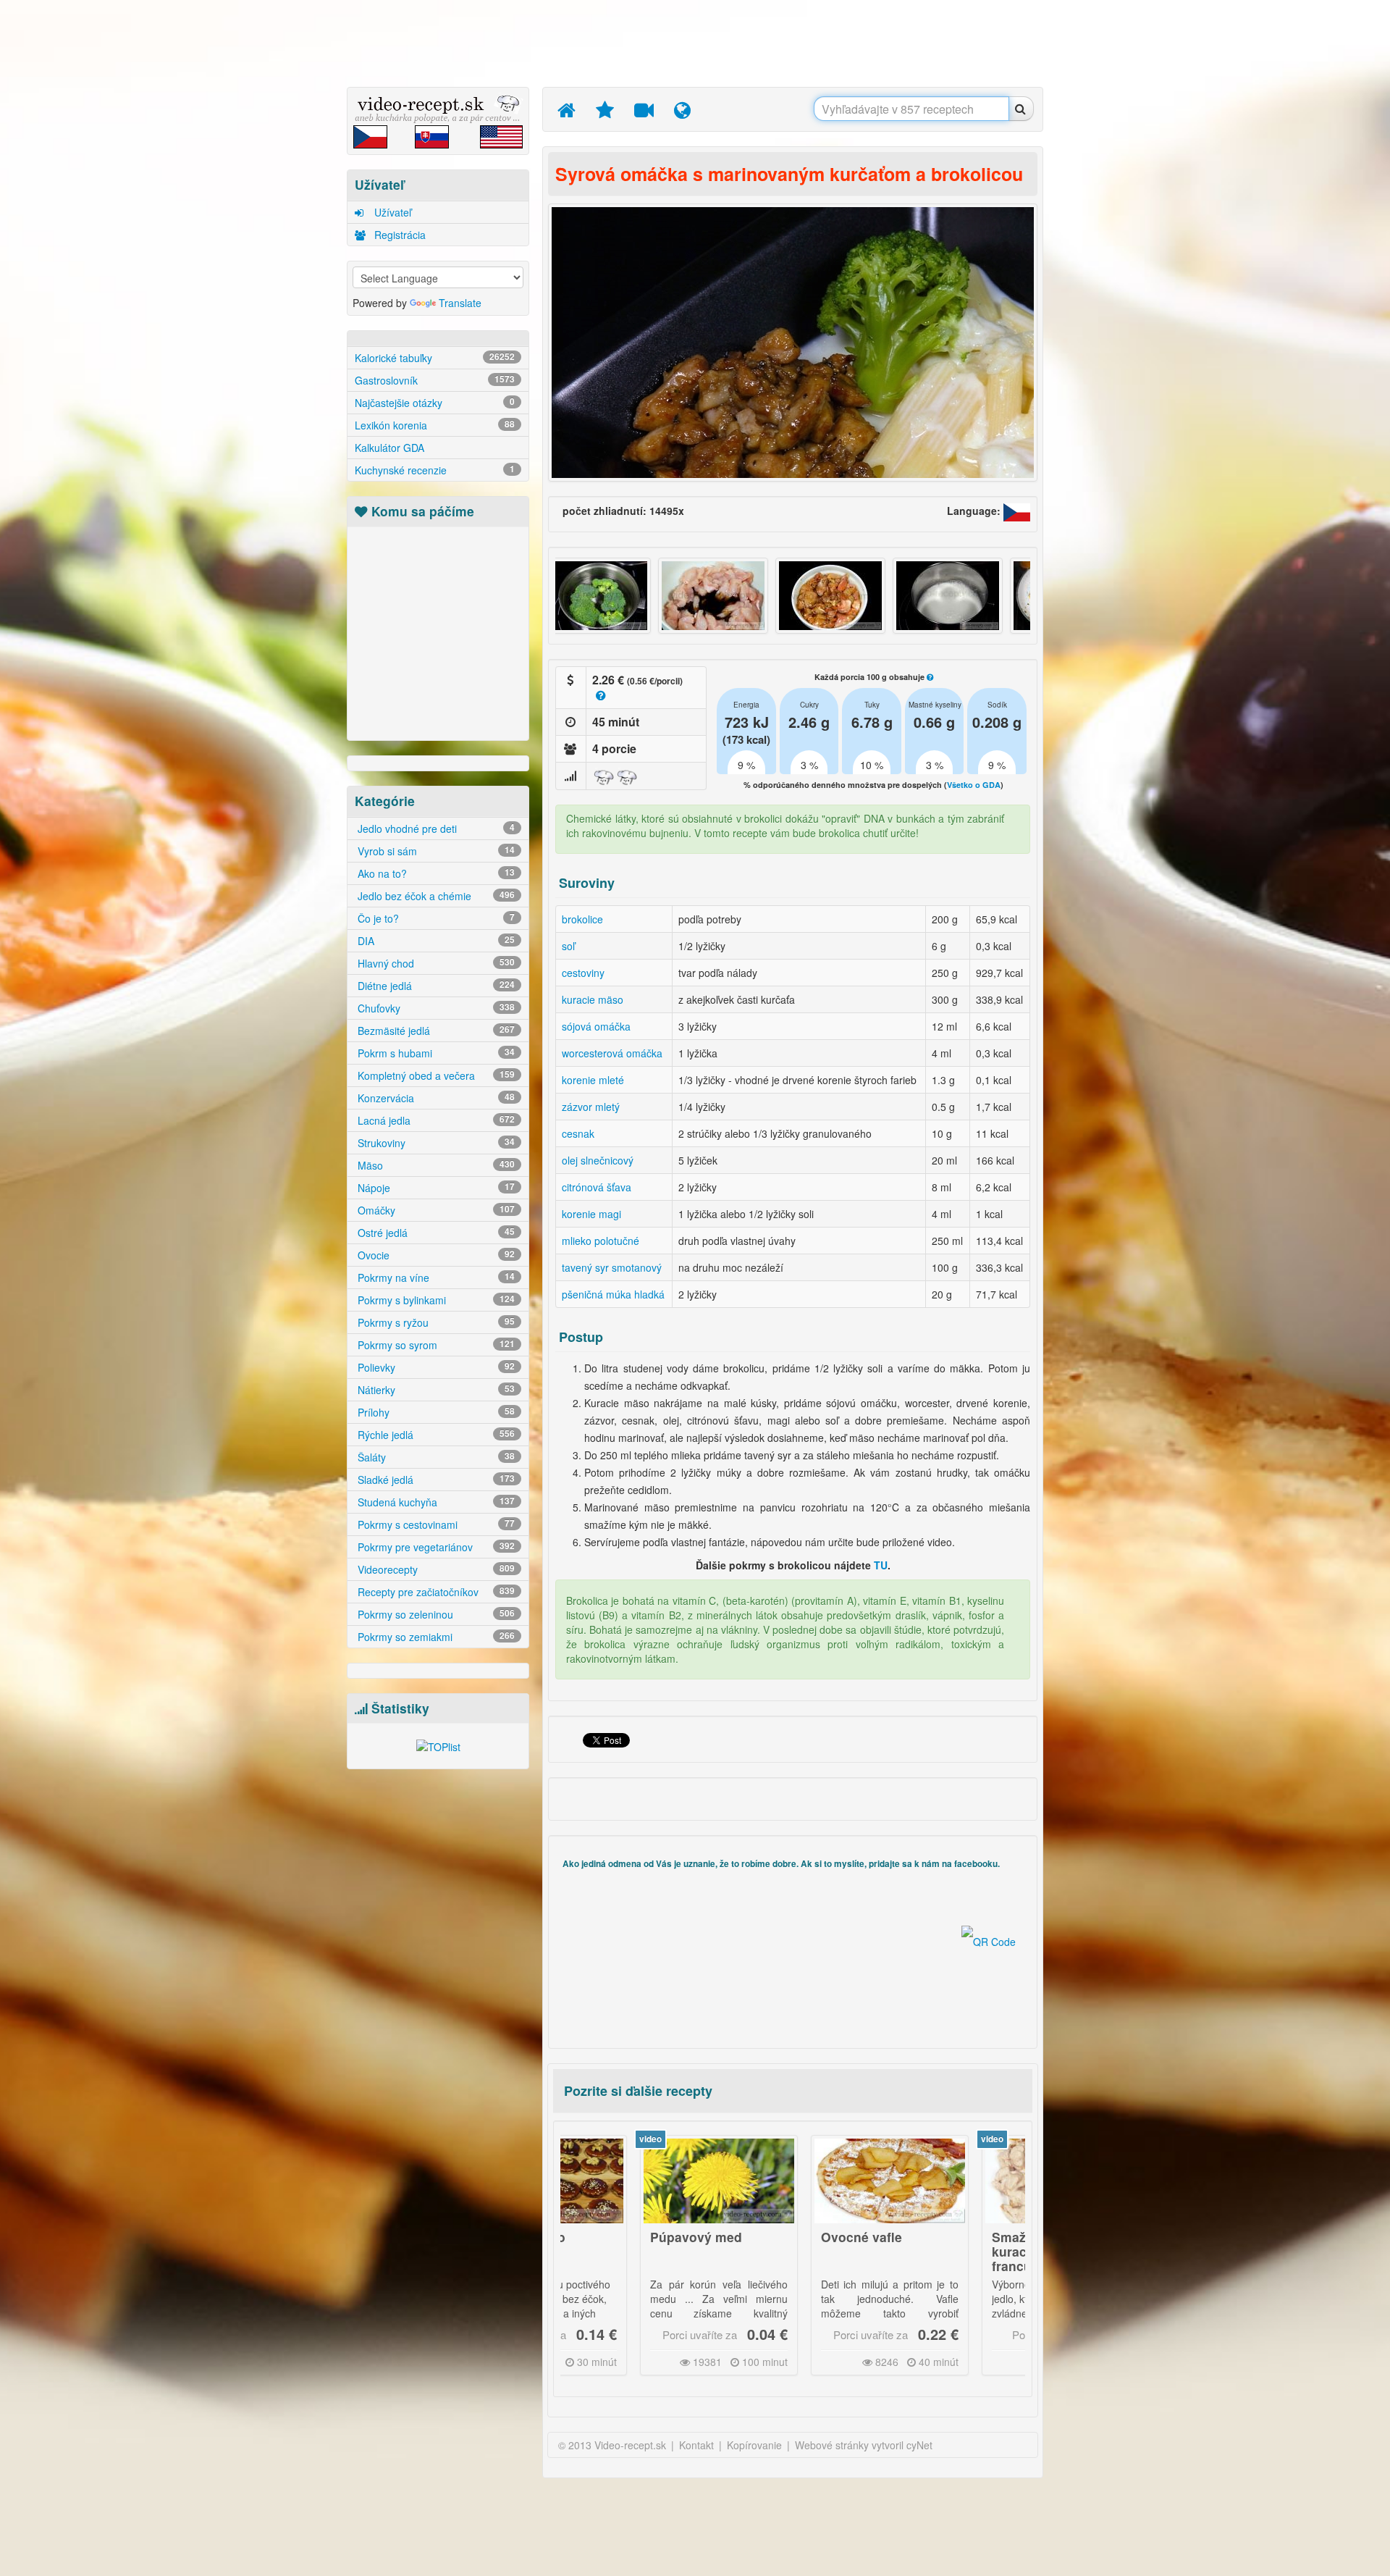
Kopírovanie (754, 2445)
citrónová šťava (597, 1187)
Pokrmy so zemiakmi (435, 1637)
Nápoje (435, 1188)
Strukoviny (435, 1143)
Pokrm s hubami (435, 1053)
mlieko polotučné (601, 1241)
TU (881, 1565)
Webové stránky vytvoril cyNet (864, 2445)
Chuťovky (435, 1008)
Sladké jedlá (435, 1480)
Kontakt (696, 2445)
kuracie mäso (593, 999)
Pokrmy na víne (435, 1277)
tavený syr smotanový (612, 1267)
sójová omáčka (596, 1026)
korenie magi (591, 1214)
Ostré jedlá (435, 1233)
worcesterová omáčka (612, 1053)
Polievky (435, 1367)
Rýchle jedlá (435, 1435)
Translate (460, 303)
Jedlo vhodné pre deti (435, 828)
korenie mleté (593, 1080)
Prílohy (435, 1412)
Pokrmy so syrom (435, 1345)
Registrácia (399, 235)
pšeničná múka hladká (613, 1294)
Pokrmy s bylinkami (435, 1300)
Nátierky (435, 1390)
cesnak (578, 1133)
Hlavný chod (435, 963)
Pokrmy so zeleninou (435, 1614)
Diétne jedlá (435, 986)
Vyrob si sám (435, 851)
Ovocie (435, 1255)
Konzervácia (435, 1098)
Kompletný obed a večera (435, 1075)
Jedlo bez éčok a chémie (435, 896)
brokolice (582, 919)
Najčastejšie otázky (435, 403)
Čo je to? (435, 918)
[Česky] (1017, 511)
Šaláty (435, 1457)
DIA (435, 941)
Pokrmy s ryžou (435, 1322)
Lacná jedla (435, 1120)
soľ (568, 946)
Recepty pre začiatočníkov (435, 1592)
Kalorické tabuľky (435, 358)
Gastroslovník (435, 380)
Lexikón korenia (435, 425)
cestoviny (583, 973)
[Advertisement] (279, 228)
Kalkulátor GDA (389, 448)
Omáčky (435, 1210)
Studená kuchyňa (435, 1502)
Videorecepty (435, 1569)
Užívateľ (391, 212)
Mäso (435, 1165)
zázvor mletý (591, 1107)
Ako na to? (435, 873)
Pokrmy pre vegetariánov (435, 1547)
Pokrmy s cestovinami (435, 1524)
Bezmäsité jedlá (435, 1031)
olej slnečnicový (598, 1160)
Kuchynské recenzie (435, 470)
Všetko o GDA (974, 785)
